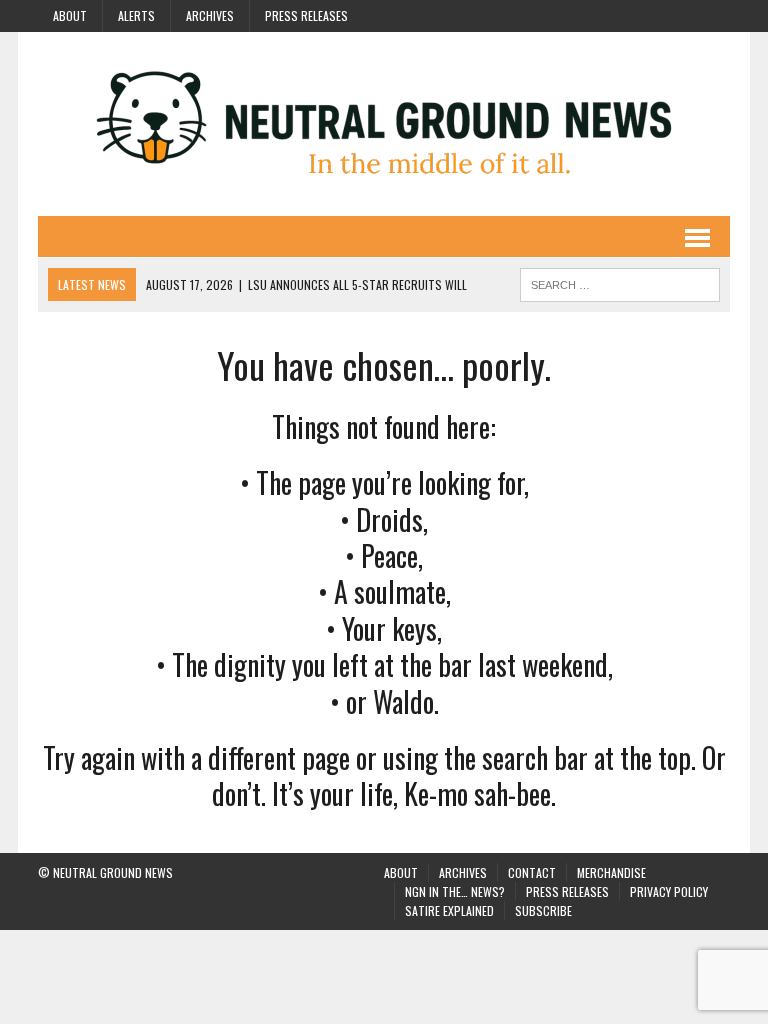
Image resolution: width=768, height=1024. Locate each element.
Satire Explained (449, 910)
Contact (532, 872)
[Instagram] (642, 14)
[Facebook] (606, 14)
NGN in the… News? (455, 891)
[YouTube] (678, 14)
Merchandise (611, 872)
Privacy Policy (669, 891)
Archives (210, 15)
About (70, 15)
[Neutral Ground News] (383, 124)
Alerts (136, 15)
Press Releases (306, 15)
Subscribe (543, 910)
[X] (714, 14)
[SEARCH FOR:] (620, 282)
